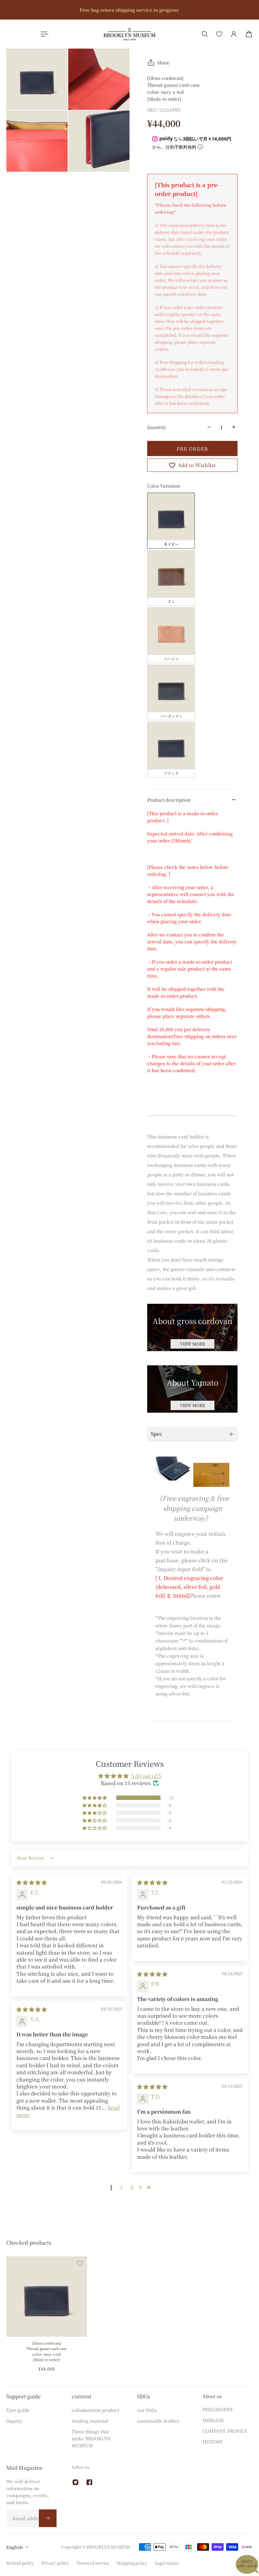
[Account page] (234, 34)
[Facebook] (89, 2482)
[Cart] (249, 34)
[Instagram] (75, 2482)
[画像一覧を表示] (250, 48)
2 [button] (121, 2187)
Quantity (157, 427)
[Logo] (129, 34)
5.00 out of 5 (146, 1776)
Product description (169, 800)
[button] (95, 1798)
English (15, 2547)
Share (163, 62)
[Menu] (43, 34)
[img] (32, 1882)
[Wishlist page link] (219, 34)
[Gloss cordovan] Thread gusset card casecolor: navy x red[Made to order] (47, 2351)
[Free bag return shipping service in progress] (129, 10)
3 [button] (132, 2187)
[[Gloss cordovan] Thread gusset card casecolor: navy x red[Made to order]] (47, 2297)
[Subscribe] (48, 2518)
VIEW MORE (193, 1344)
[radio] (171, 520)
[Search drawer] (205, 34)
